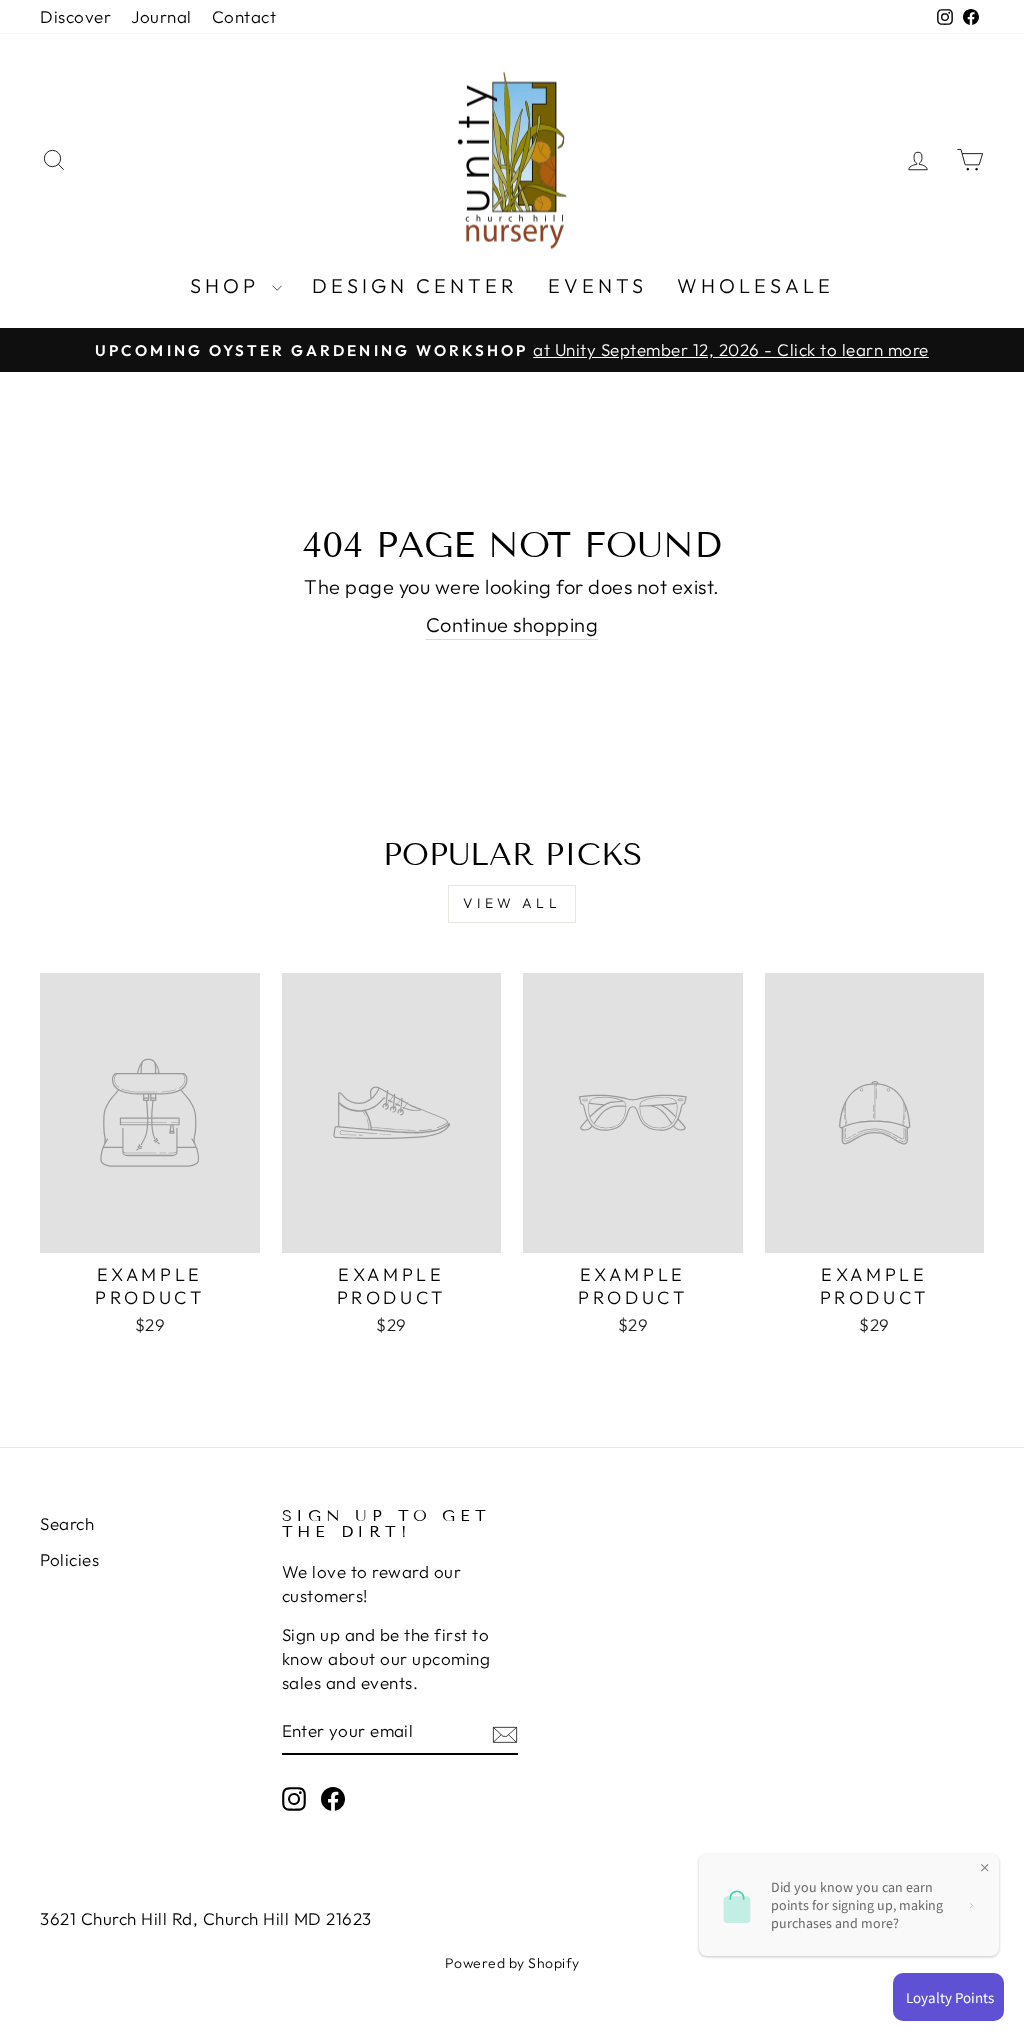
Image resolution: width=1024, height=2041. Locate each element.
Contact (244, 16)
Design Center (415, 285)
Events (597, 285)
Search (67, 1523)
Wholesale (755, 285)
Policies (69, 1559)
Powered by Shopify (512, 1963)
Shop (228, 285)
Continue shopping (512, 624)
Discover (75, 16)
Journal (161, 16)
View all (512, 903)
